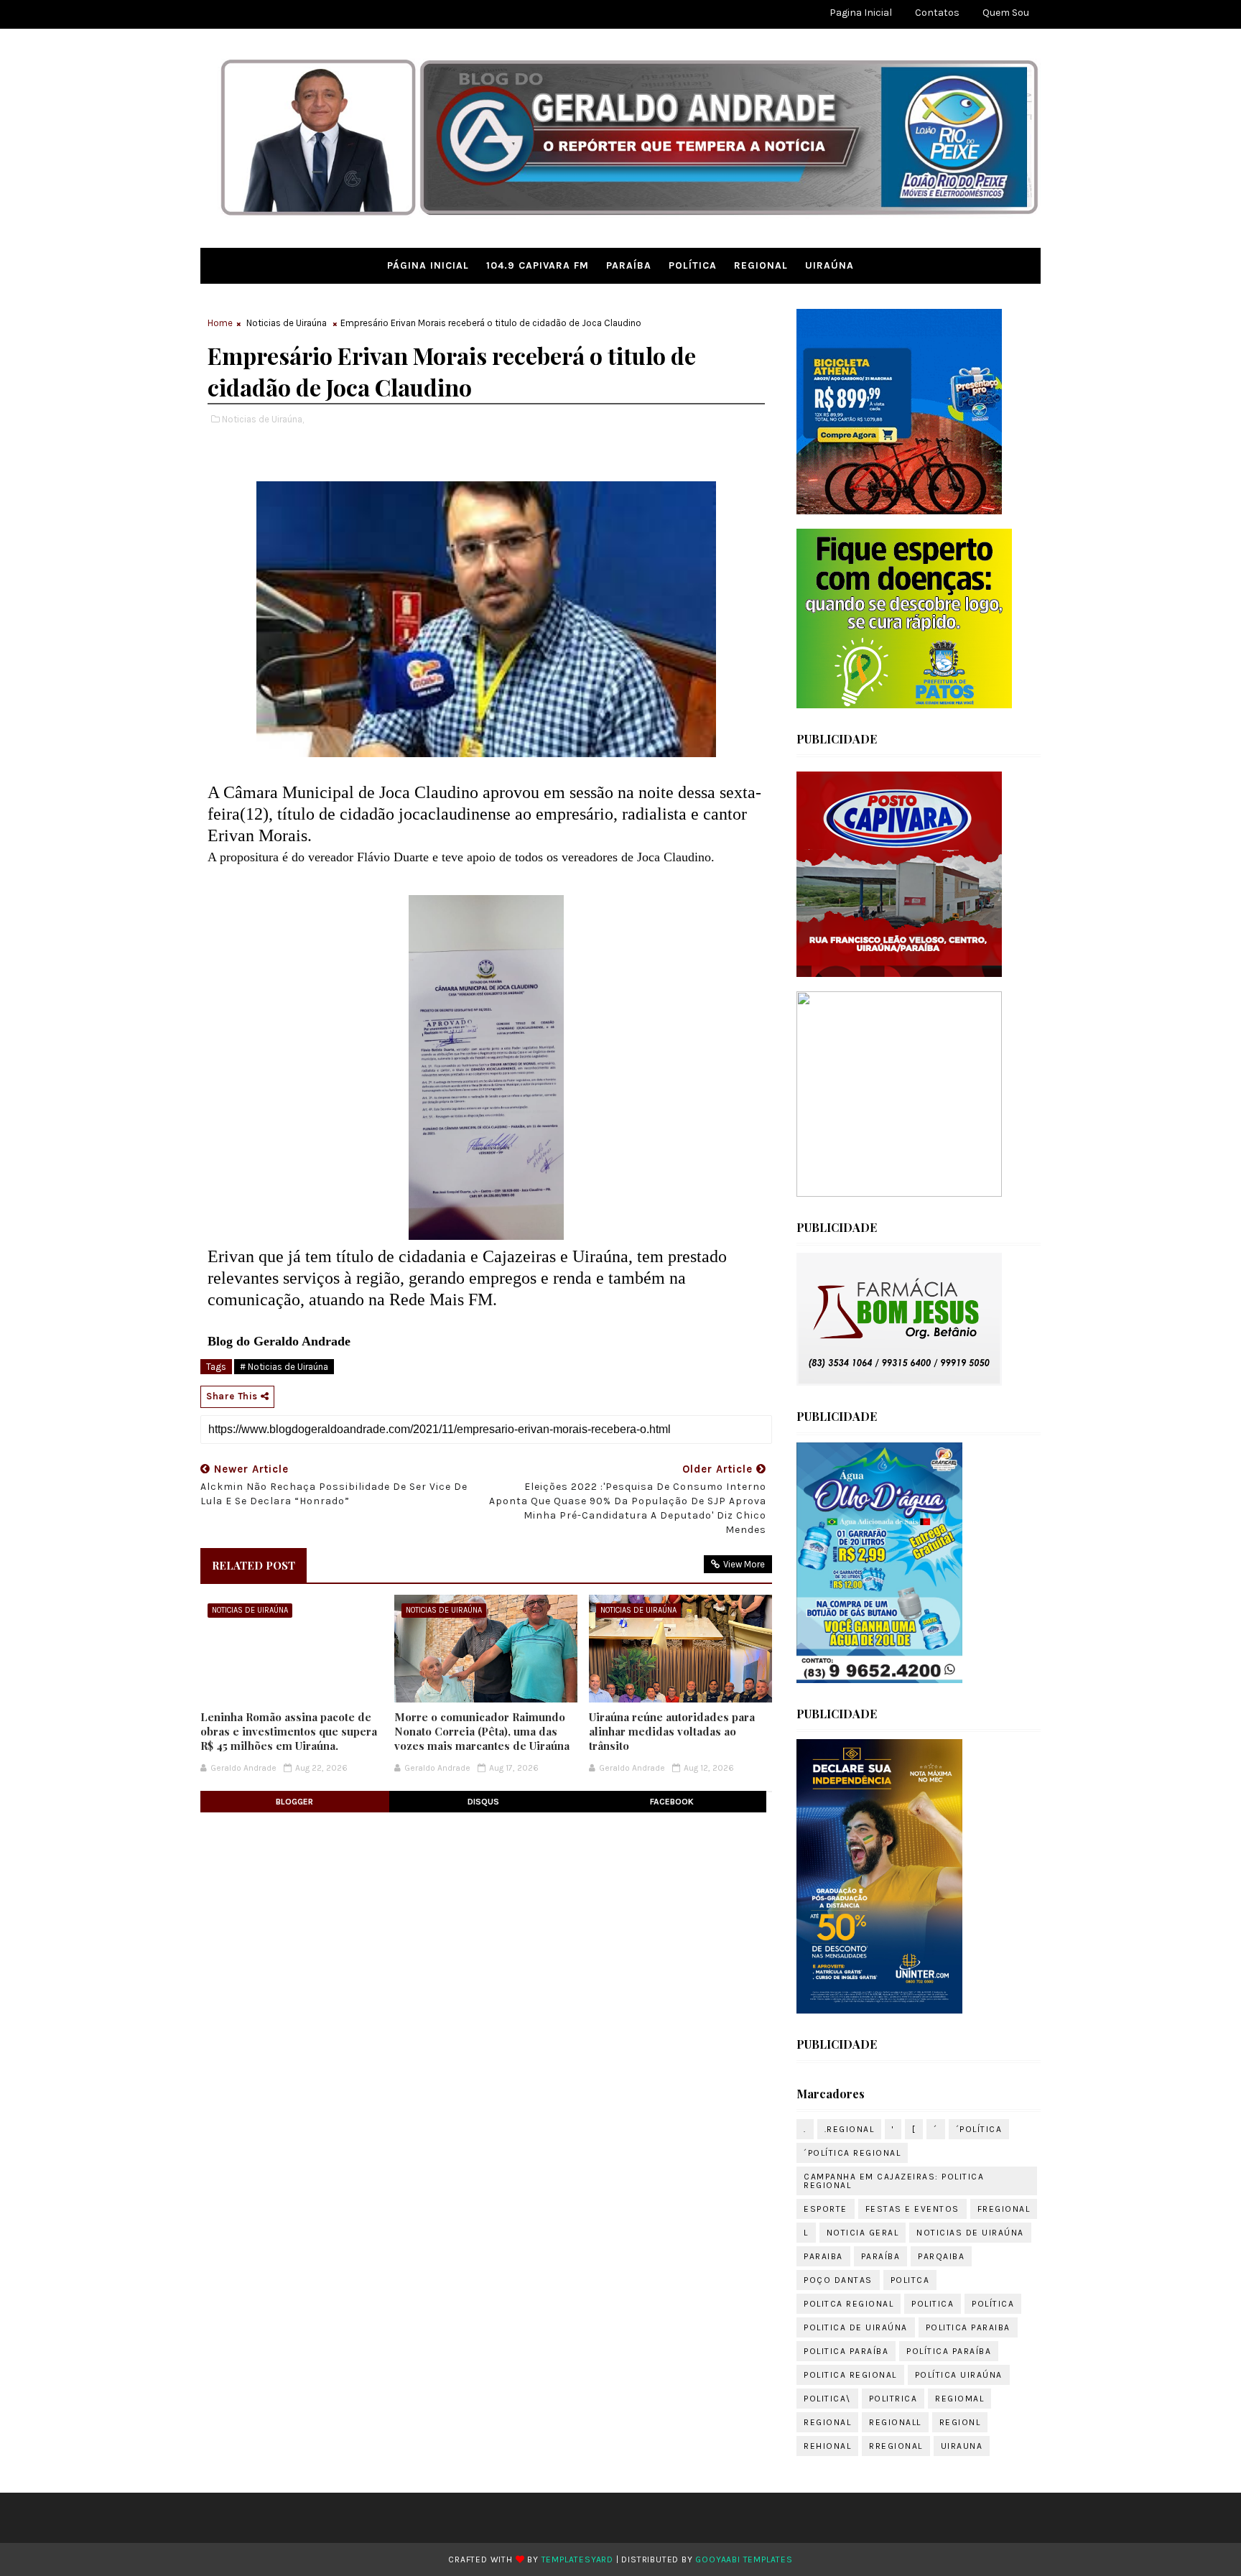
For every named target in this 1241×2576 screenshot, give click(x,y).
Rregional (896, 2446)
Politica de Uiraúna (856, 2327)
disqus (483, 1802)
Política (693, 265)
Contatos (937, 13)
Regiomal (959, 2399)
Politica (933, 2304)
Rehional (827, 2446)
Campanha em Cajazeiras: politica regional (894, 2181)
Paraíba (629, 265)
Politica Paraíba (846, 2351)
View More (744, 1564)
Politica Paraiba (968, 2327)
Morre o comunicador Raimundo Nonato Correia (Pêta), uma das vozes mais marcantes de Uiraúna (482, 1732)
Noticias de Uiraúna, (263, 419)
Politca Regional (849, 2304)
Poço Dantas (838, 2280)
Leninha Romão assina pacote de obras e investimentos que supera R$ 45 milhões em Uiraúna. (289, 1732)
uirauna (962, 2446)
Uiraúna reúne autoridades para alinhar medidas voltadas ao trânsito (672, 1732)
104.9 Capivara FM (538, 265)
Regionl (960, 2422)
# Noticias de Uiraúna (284, 1367)
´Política (979, 2129)
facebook (672, 1802)
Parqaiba (941, 2256)
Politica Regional (850, 2375)
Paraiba (823, 2256)
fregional (1004, 2209)
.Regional (850, 2129)
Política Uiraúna (959, 2375)
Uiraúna (829, 265)
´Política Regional (852, 2153)
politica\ (827, 2399)
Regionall (895, 2422)
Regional (761, 265)
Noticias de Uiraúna (287, 323)
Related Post (254, 1565)
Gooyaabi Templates (744, 2559)
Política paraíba (949, 2351)
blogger (294, 1802)
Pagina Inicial (861, 13)
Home (220, 323)
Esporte (826, 2209)
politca (910, 2280)
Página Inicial (428, 265)
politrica (893, 2399)
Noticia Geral (863, 2233)
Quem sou (1006, 13)
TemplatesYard (577, 2559)
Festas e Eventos (912, 2209)
